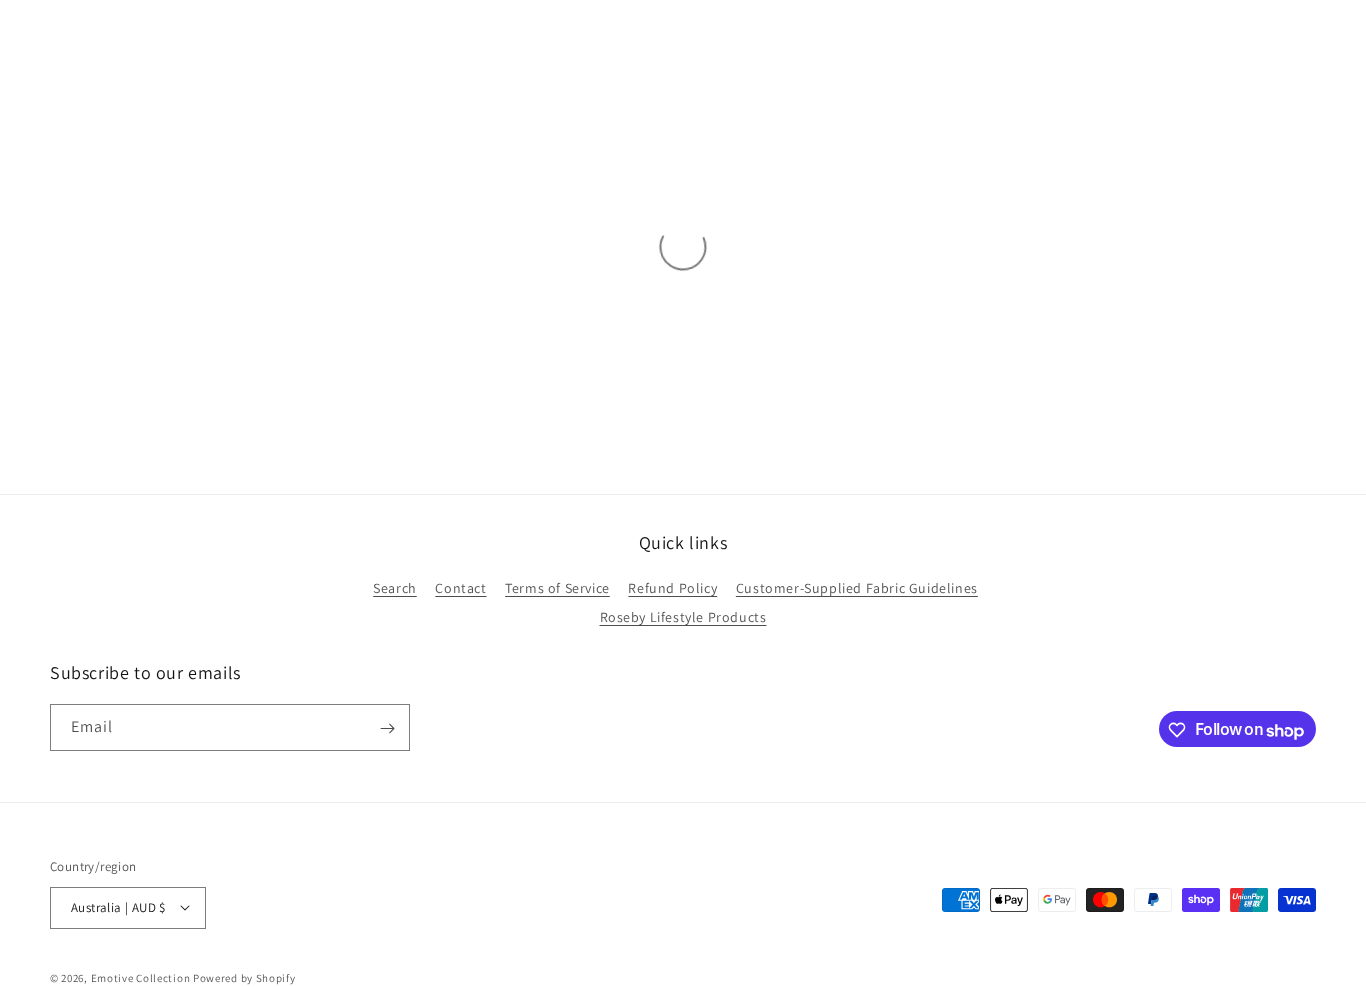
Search (395, 588)
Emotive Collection (141, 977)
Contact (460, 588)
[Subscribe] (387, 728)
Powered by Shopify (244, 977)
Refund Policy (672, 588)
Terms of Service (557, 588)
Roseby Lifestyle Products (683, 617)
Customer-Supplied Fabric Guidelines (857, 588)
